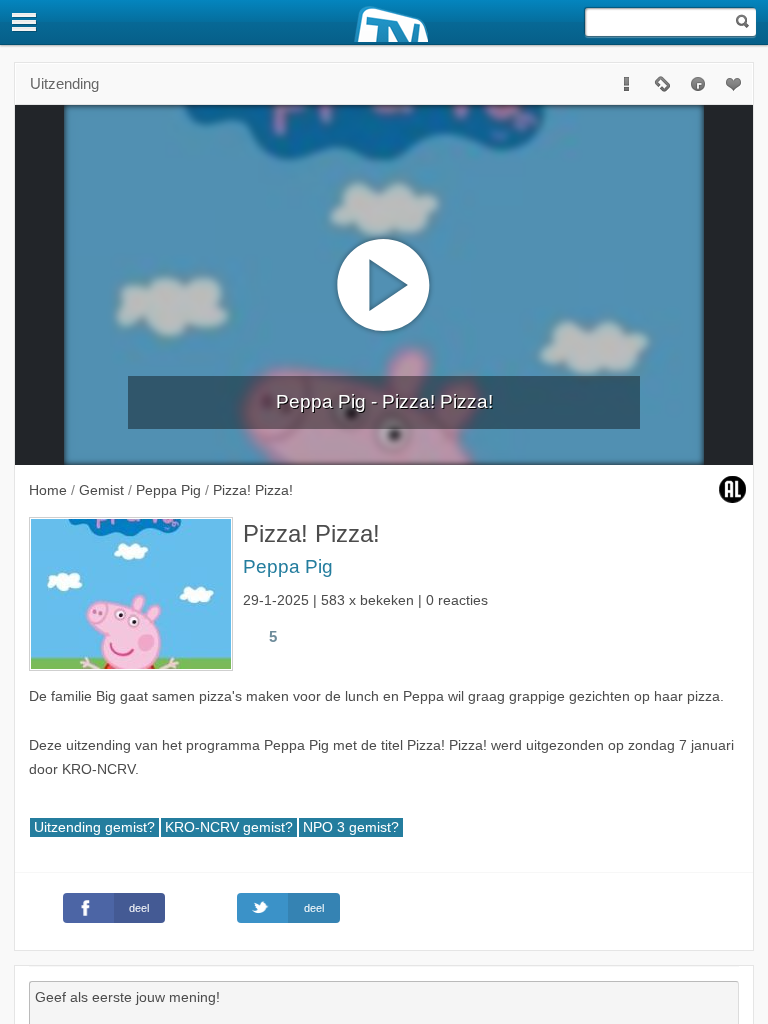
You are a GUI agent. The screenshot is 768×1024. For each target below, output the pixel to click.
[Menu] (25, 22)
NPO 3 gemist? (351, 827)
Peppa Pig (288, 566)
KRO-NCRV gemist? (229, 827)
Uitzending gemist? (94, 827)
